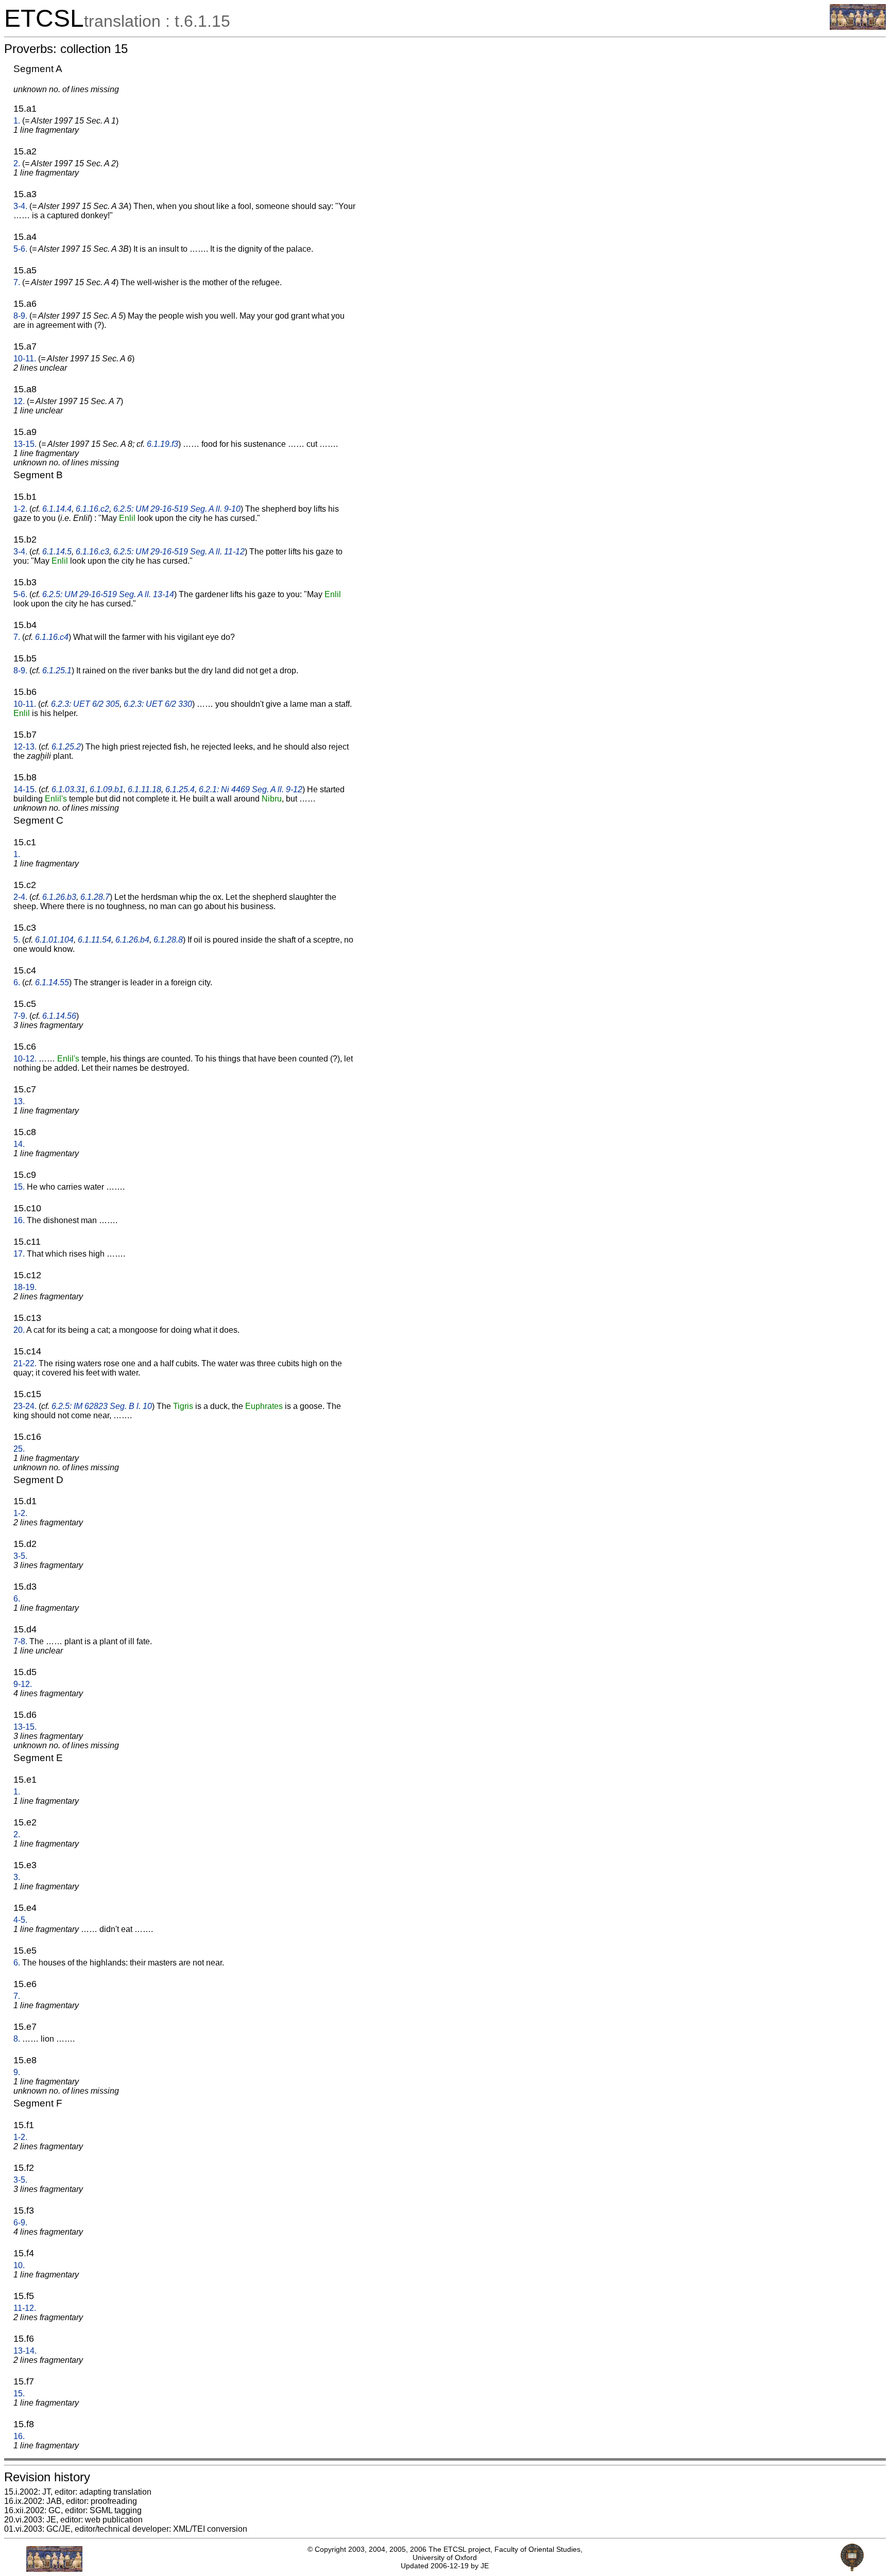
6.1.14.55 (52, 982)
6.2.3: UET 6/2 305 (85, 704)
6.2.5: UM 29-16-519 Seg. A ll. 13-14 (108, 594)
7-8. (20, 1641)
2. (17, 163)
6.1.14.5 (57, 552)
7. (17, 282)
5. (17, 940)
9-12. (23, 1684)
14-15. (25, 789)
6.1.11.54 (95, 940)
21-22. (25, 1363)
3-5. (20, 1556)
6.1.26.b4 (132, 940)
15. (19, 1187)
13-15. (25, 444)
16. (19, 1220)
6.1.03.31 (69, 789)
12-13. (25, 747)
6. (17, 982)
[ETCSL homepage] (858, 27)
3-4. (20, 206)
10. (19, 2265)
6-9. (20, 2223)
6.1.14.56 (59, 1016)
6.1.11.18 (144, 789)
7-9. (20, 1016)
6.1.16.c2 (92, 509)
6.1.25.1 (57, 671)
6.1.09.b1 (107, 789)
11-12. (25, 2308)
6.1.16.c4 (52, 637)
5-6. (20, 249)
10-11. (25, 359)
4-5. (20, 1920)
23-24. (25, 1406)
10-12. (25, 1059)
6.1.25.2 (66, 747)
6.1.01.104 (54, 940)
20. (19, 1330)
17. (19, 1254)
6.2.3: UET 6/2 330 (158, 704)
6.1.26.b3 (59, 897)
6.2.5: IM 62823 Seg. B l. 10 (102, 1406)
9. (17, 2072)
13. (19, 1101)
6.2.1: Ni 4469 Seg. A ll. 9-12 (251, 789)
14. (19, 1144)
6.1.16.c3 (92, 552)
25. (19, 1449)
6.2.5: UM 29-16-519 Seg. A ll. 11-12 (179, 552)
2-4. (20, 897)
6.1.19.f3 (162, 444)
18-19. (25, 1287)
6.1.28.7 (95, 897)
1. (17, 121)
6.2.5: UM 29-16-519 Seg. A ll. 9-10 (177, 509)
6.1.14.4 (57, 509)
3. (17, 1877)
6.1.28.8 (168, 940)
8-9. (20, 316)
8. (17, 2039)
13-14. (25, 2351)
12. (19, 401)
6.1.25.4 (180, 789)
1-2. (20, 509)
